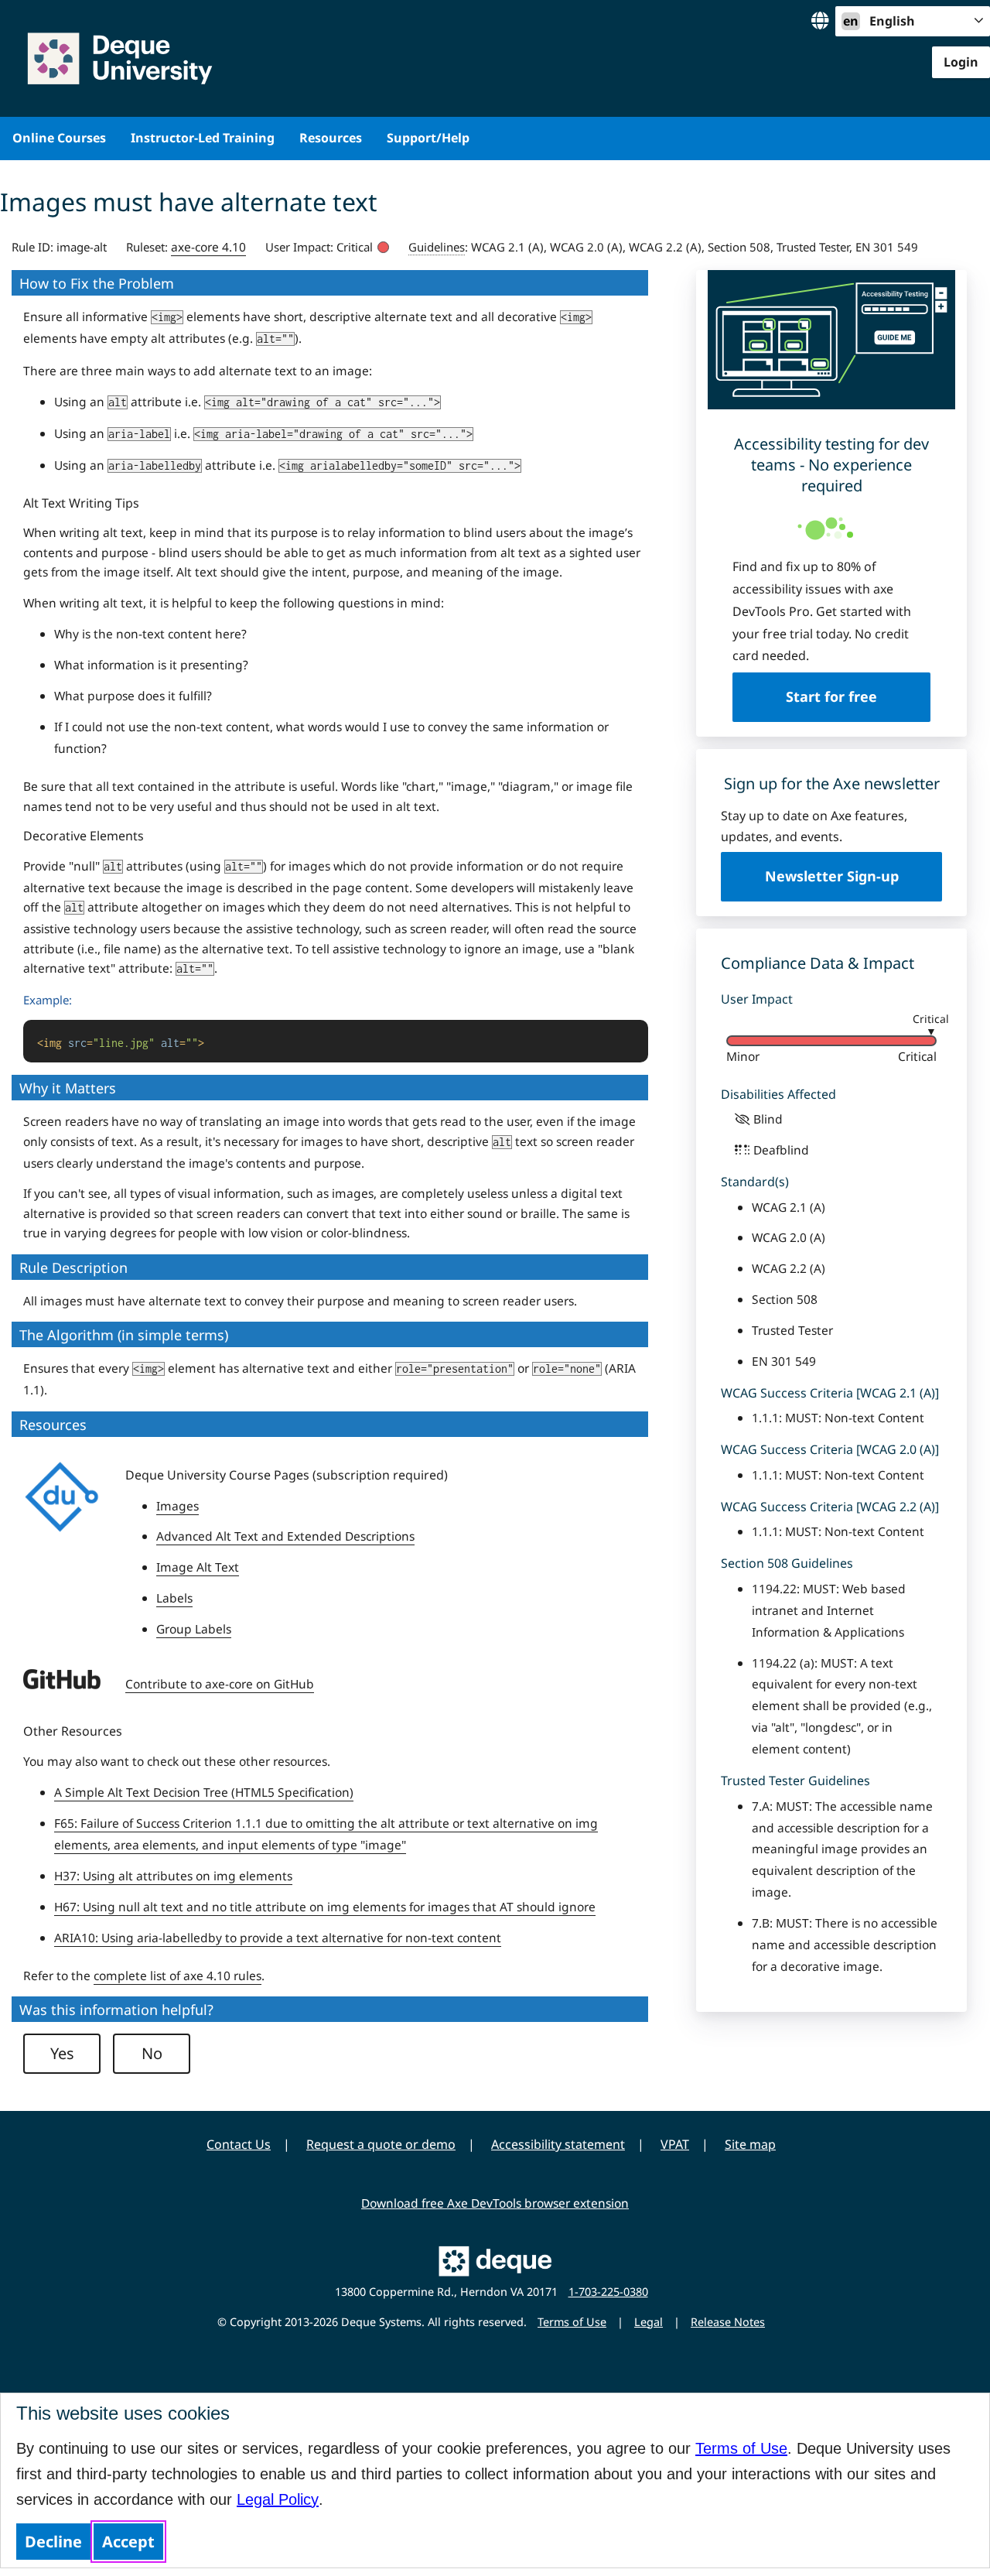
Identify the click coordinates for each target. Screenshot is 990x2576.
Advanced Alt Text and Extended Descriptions (285, 1536)
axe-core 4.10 (208, 247)
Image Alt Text (198, 1567)
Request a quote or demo (381, 2144)
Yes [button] (62, 2053)
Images (178, 1506)
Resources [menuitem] (331, 138)
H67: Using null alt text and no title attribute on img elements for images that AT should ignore (325, 1907)
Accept (128, 2542)
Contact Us (239, 2144)
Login (961, 62)
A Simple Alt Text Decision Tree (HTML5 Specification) (204, 1792)
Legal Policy (278, 2499)
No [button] (152, 2053)
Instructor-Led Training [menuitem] (203, 138)
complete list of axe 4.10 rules (178, 1976)
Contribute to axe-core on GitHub (220, 1684)
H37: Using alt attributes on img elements (173, 1876)
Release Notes (728, 2322)
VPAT (675, 2144)
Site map (750, 2144)
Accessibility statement (558, 2144)
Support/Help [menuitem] (428, 138)
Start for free (831, 696)
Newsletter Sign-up (832, 876)
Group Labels (194, 1629)
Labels (174, 1598)
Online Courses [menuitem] (59, 138)
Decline (53, 2542)
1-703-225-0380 (608, 2292)
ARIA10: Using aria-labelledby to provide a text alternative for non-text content (278, 1938)
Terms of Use (741, 2448)
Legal (649, 2322)
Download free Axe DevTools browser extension (495, 2203)
